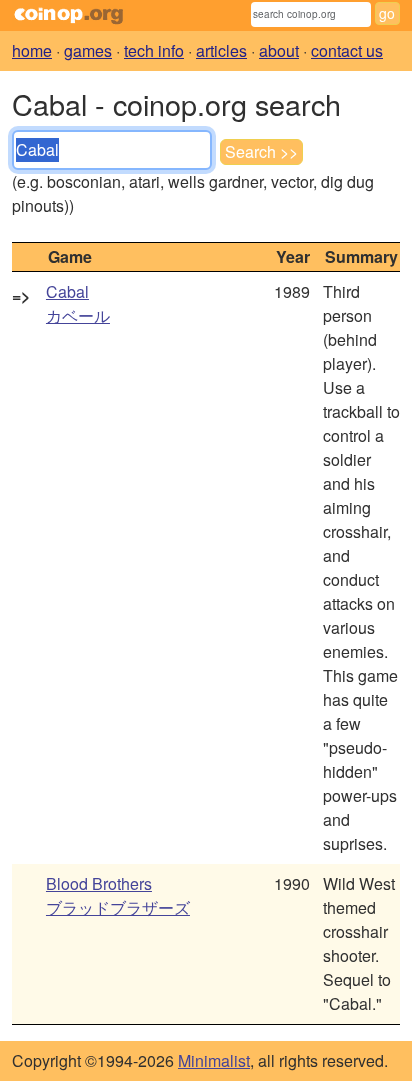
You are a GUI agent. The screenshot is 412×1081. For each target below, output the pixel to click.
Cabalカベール (78, 303)
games (88, 50)
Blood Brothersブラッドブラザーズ (118, 895)
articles (221, 50)
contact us (347, 50)
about (279, 50)
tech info (154, 50)
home (32, 50)
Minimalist (214, 1060)
